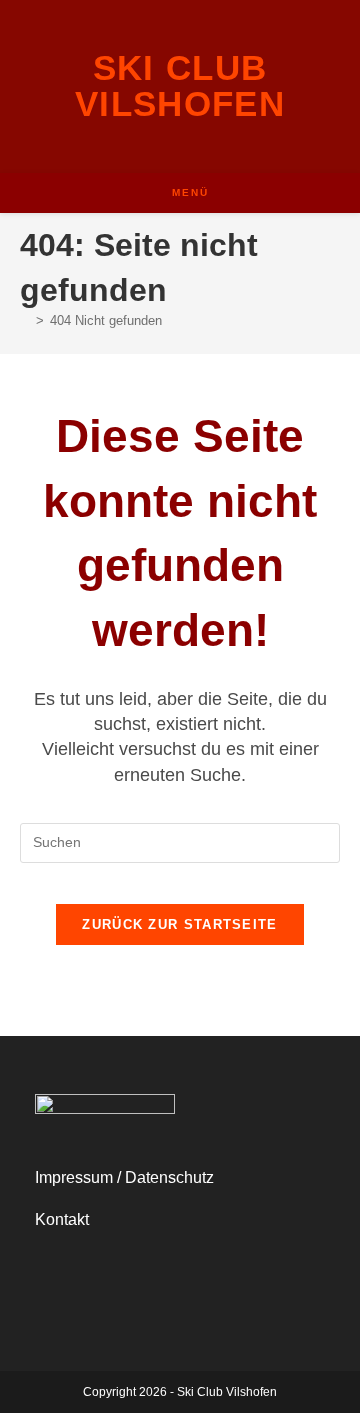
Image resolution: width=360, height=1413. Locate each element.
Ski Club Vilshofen (180, 85)
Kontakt (62, 1219)
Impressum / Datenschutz (124, 1177)
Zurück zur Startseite (179, 924)
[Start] (25, 320)
